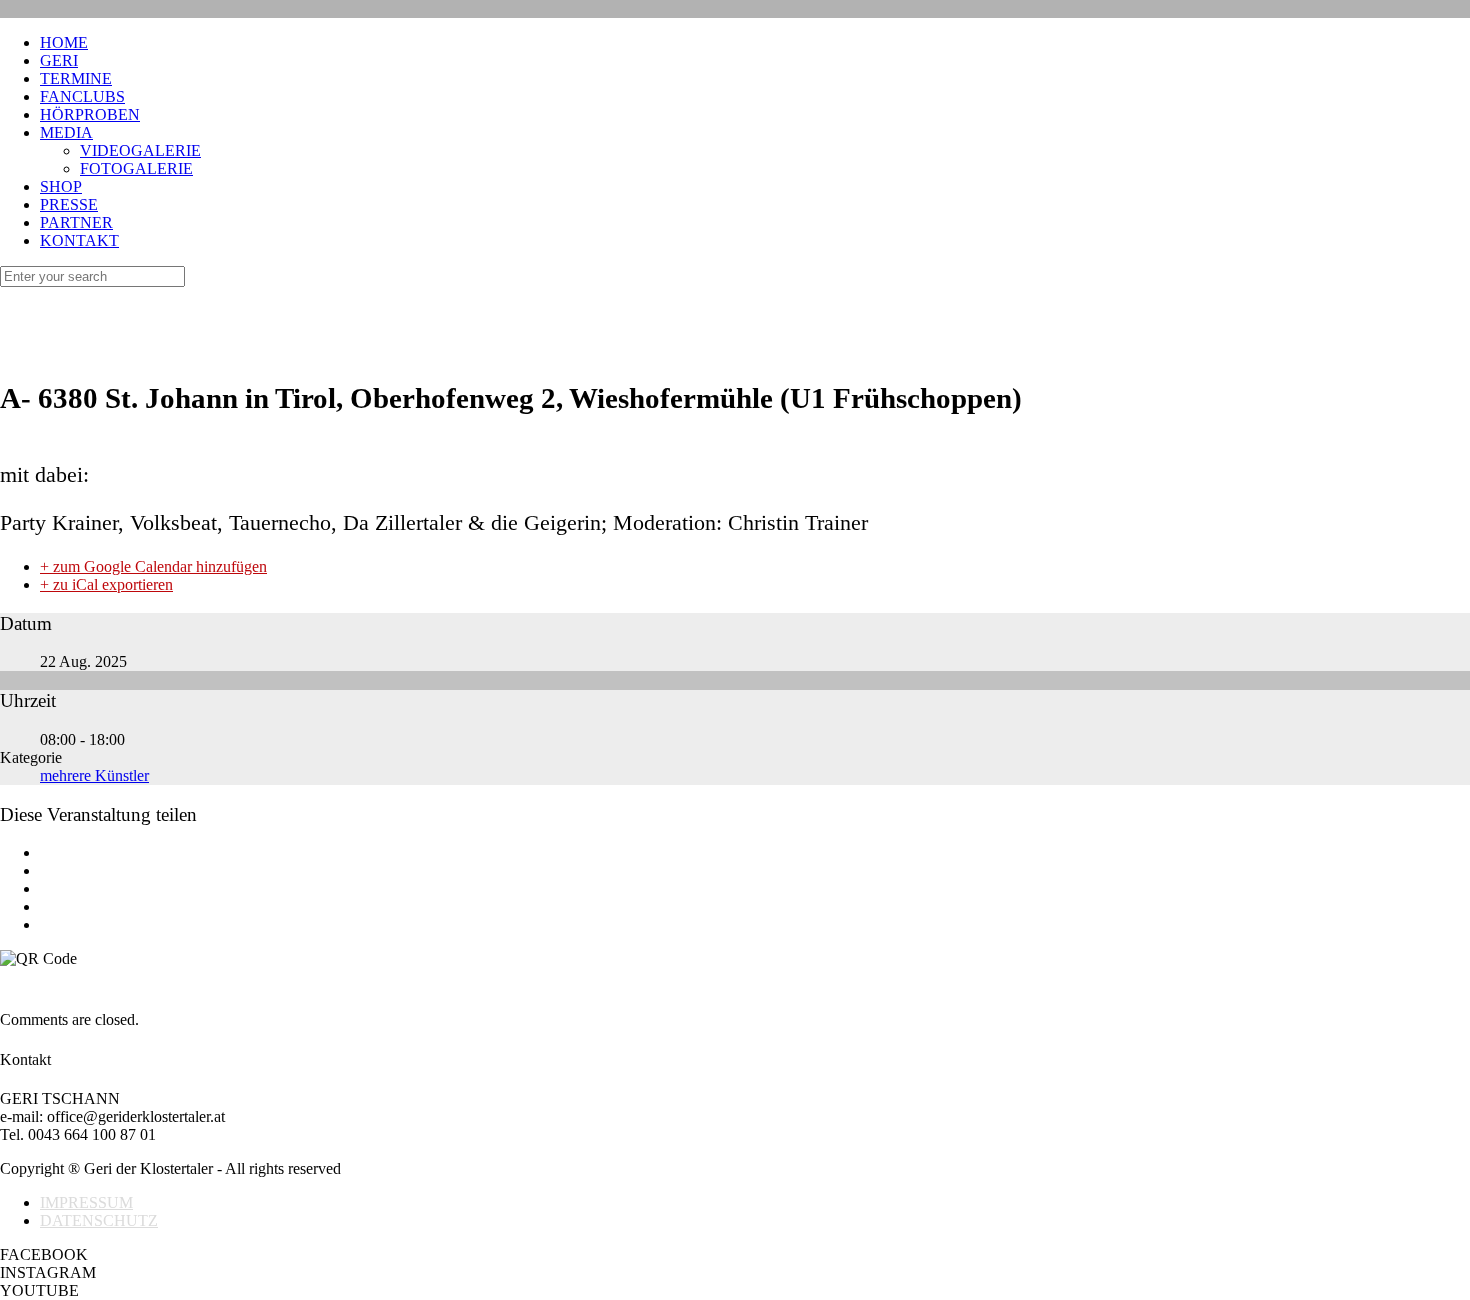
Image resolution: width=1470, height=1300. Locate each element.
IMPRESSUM (86, 1202)
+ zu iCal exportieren (106, 584)
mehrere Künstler (94, 775)
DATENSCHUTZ (99, 1220)
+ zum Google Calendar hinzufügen (153, 566)
